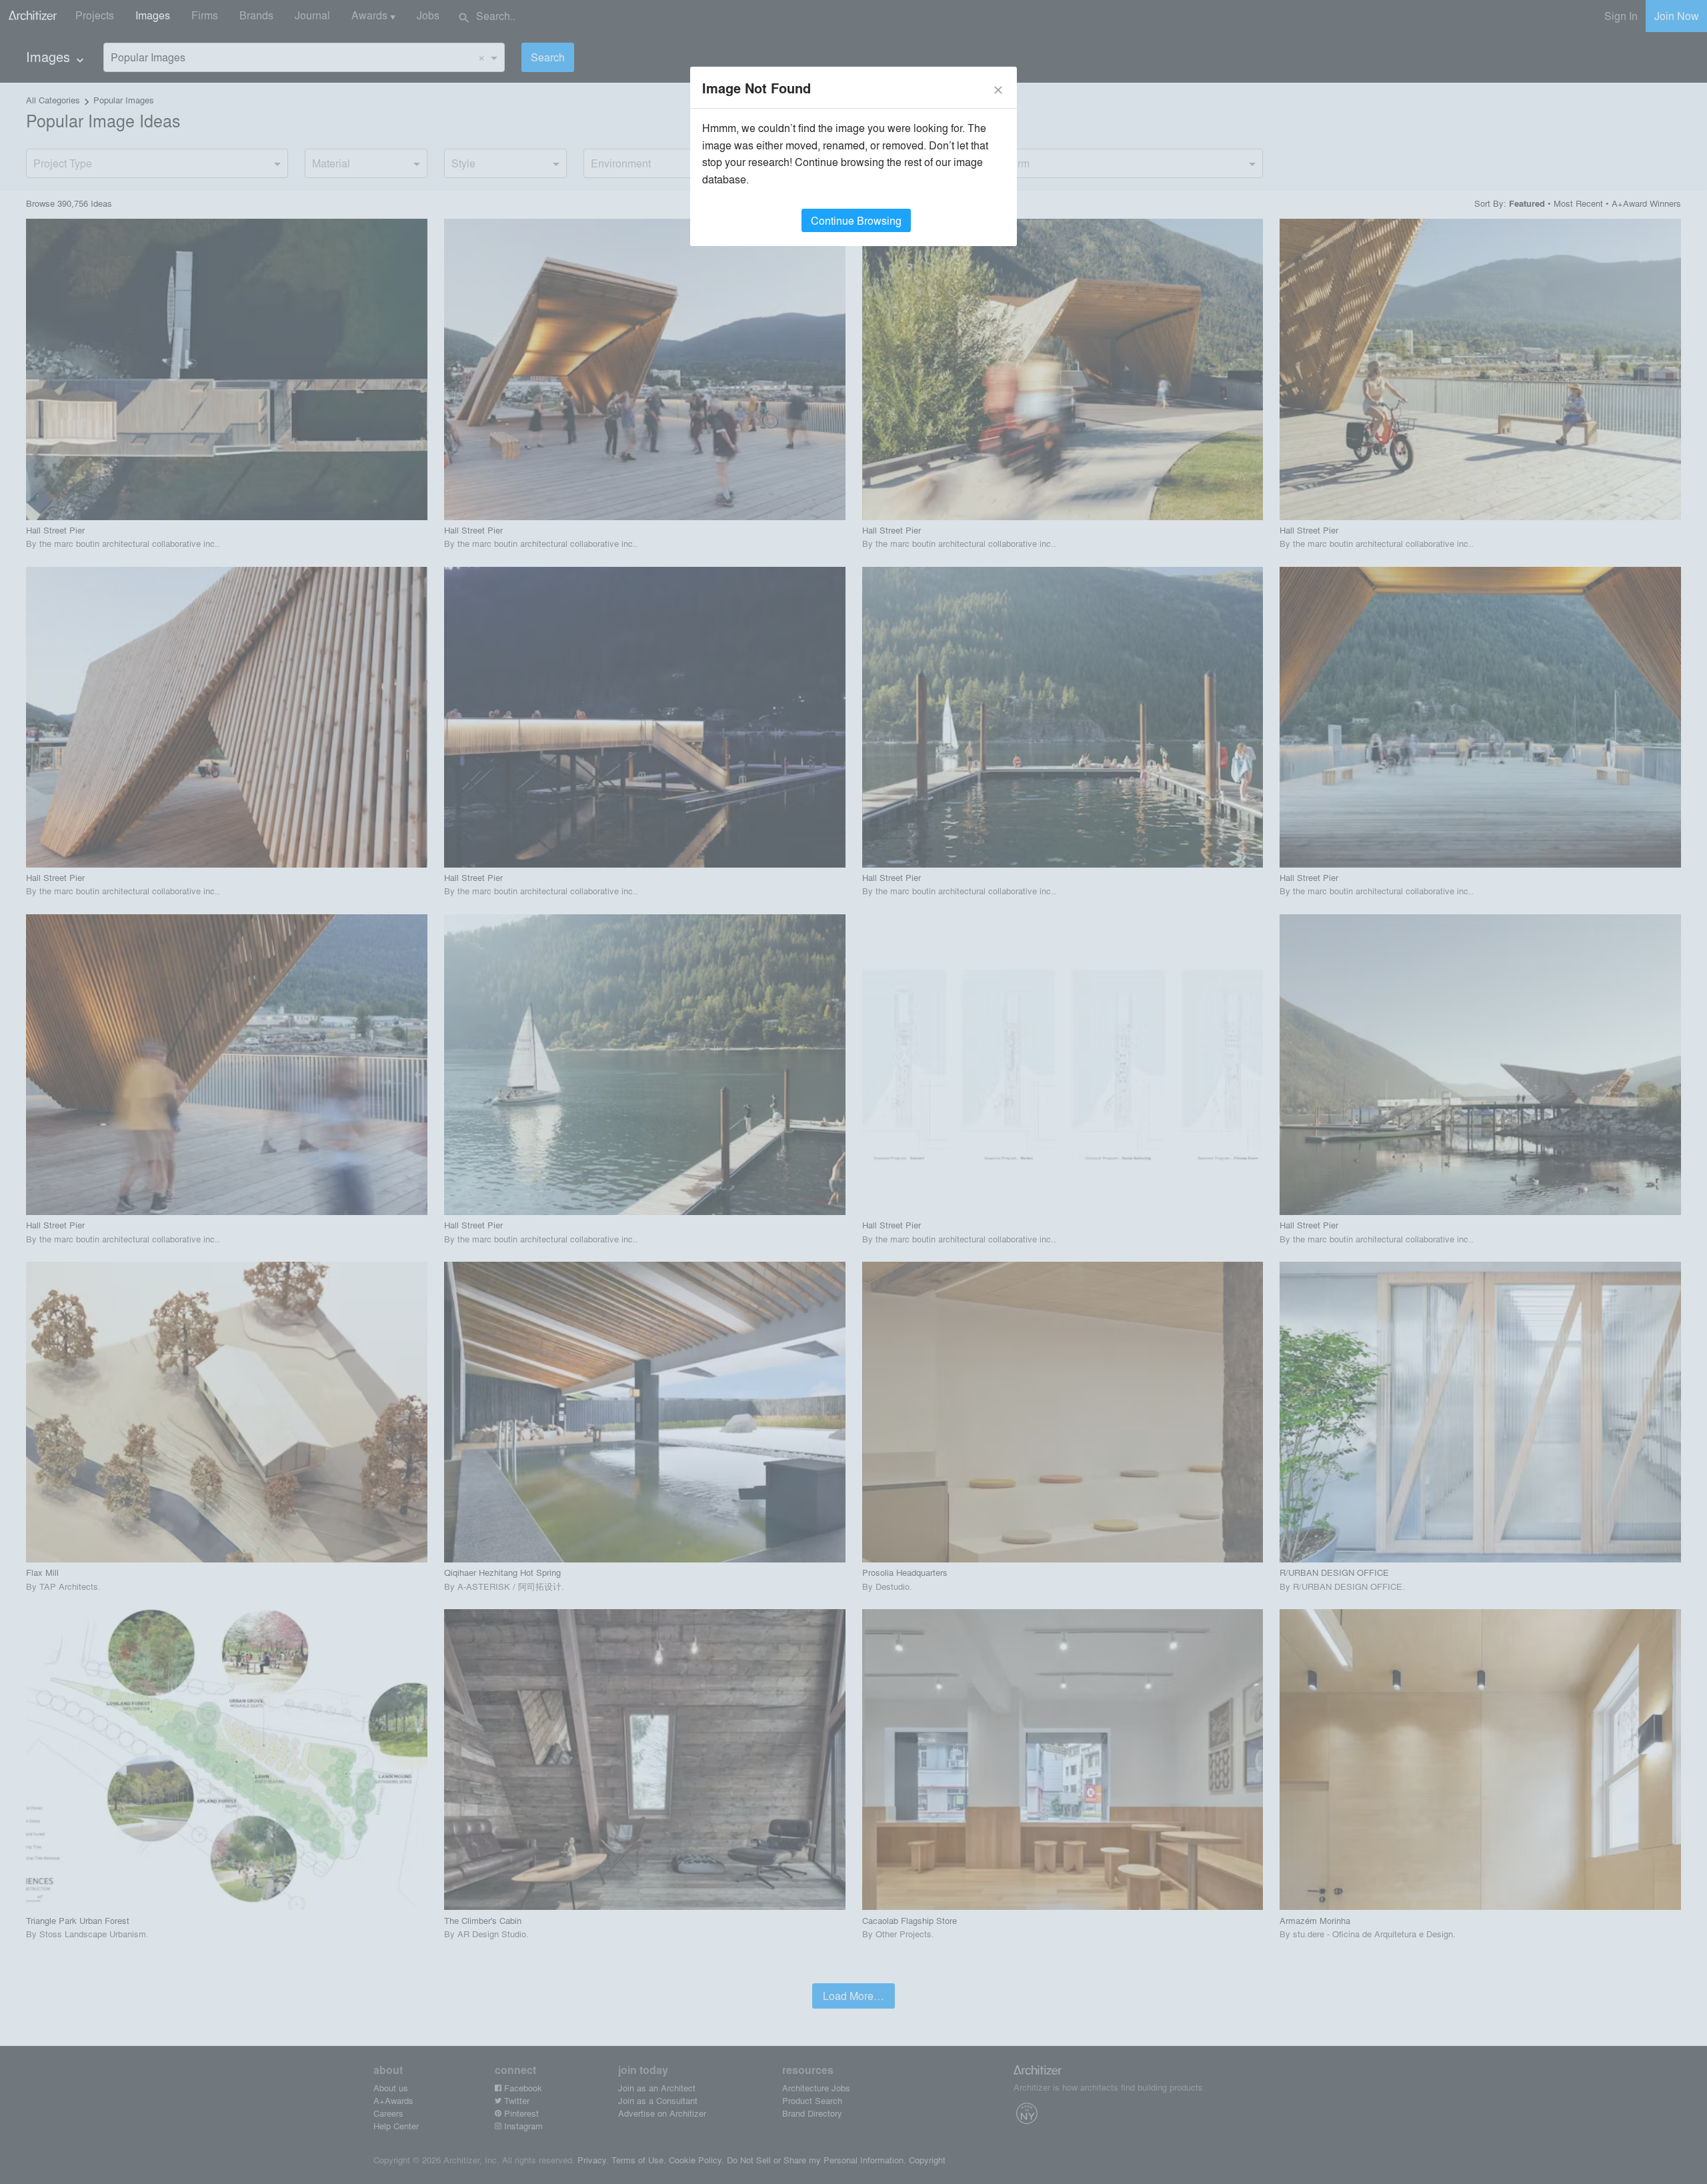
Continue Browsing (856, 220)
